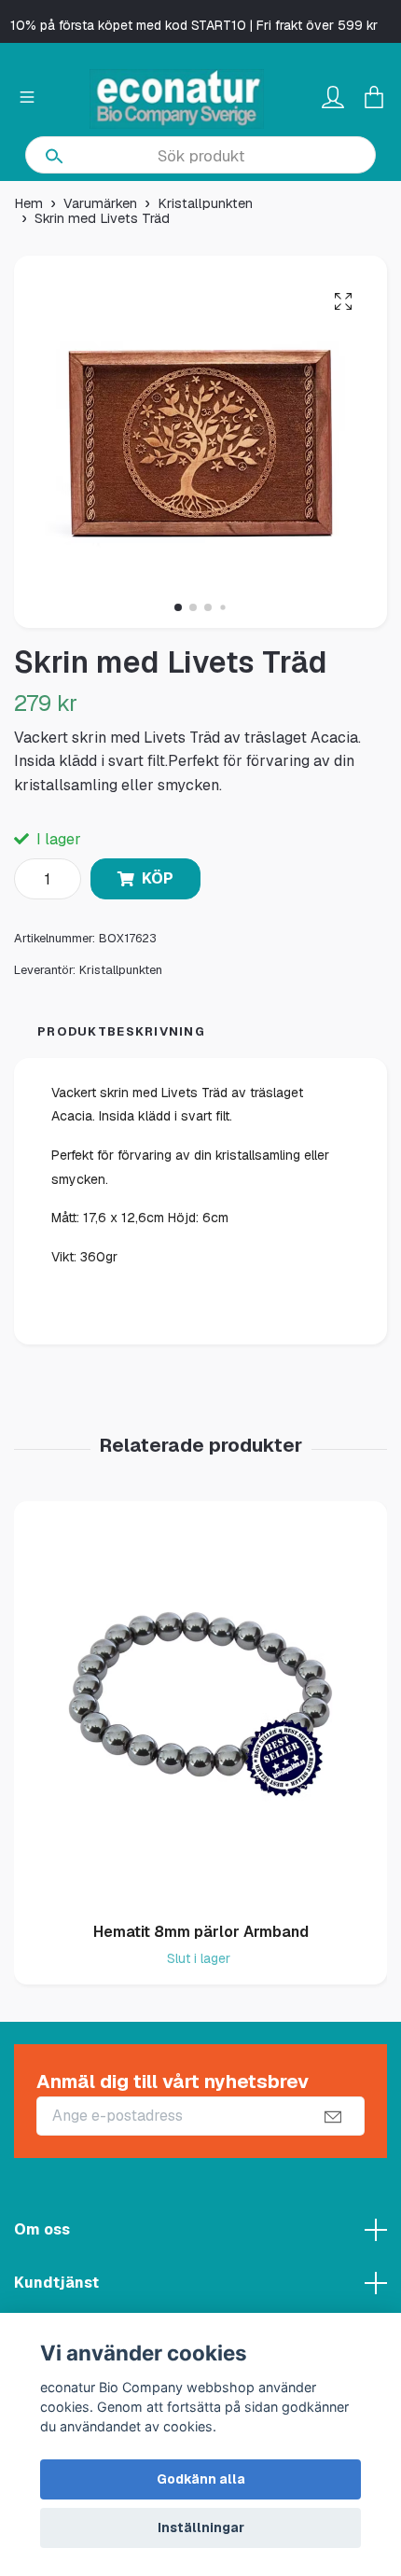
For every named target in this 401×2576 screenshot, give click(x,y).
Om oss (42, 2229)
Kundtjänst (56, 2283)
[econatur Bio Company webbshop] (177, 99)
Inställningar (201, 2527)
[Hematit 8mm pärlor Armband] (200, 1705)
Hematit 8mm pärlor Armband (201, 1932)
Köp (158, 878)
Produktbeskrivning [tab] (121, 1031)
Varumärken (100, 203)
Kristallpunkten (205, 203)
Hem (28, 203)
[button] (178, 607)
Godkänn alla (201, 2479)
